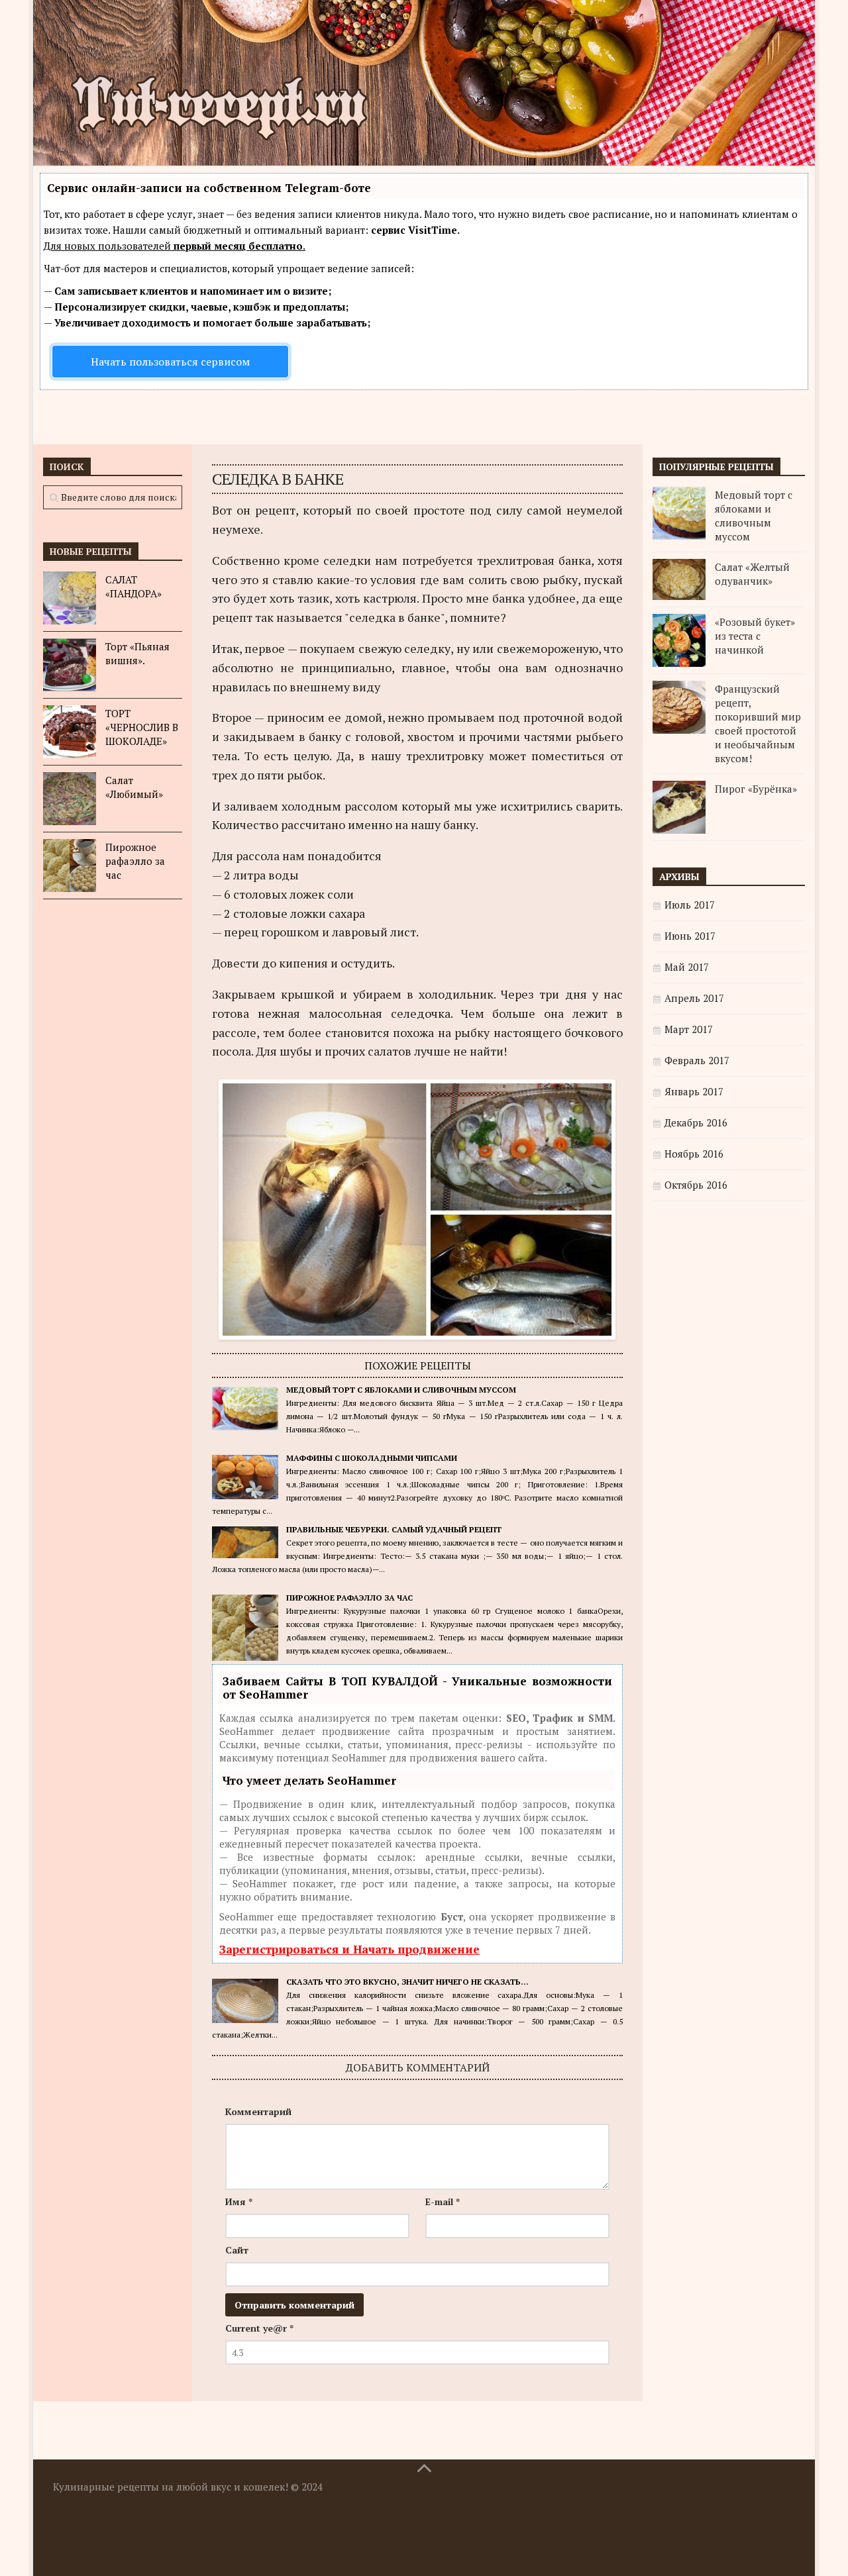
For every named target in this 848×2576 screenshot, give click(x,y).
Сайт (237, 2250)
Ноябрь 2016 (694, 1154)
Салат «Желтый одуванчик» (752, 574)
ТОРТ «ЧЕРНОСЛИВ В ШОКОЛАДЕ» (142, 727)
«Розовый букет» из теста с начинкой (755, 636)
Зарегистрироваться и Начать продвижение (349, 1949)
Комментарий (258, 2111)
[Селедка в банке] (417, 1330)
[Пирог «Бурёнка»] (679, 807)
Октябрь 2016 (696, 1185)
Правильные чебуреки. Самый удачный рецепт (394, 1529)
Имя (239, 2202)
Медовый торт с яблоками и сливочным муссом (401, 1390)
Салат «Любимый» (134, 787)
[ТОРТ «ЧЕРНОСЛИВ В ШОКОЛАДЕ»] (70, 732)
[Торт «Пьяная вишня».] (70, 665)
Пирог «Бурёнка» (756, 789)
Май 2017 (687, 967)
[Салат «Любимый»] (70, 799)
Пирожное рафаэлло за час (349, 1598)
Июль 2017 (690, 905)
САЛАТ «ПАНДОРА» (133, 586)
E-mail (443, 2202)
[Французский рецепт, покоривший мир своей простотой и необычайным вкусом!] (679, 707)
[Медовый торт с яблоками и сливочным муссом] (679, 513)
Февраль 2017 (697, 1060)
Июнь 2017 (690, 936)
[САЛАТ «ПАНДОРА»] (70, 598)
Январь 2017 (694, 1091)
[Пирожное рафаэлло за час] (70, 866)
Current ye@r (259, 2328)
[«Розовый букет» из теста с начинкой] (679, 640)
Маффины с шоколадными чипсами (372, 1458)
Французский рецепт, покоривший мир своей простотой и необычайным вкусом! (758, 723)
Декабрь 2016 (696, 1122)
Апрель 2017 (694, 998)
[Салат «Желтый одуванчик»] (679, 579)
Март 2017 (689, 1029)
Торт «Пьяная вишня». (137, 653)
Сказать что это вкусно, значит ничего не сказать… (407, 1982)
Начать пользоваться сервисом (170, 362)
